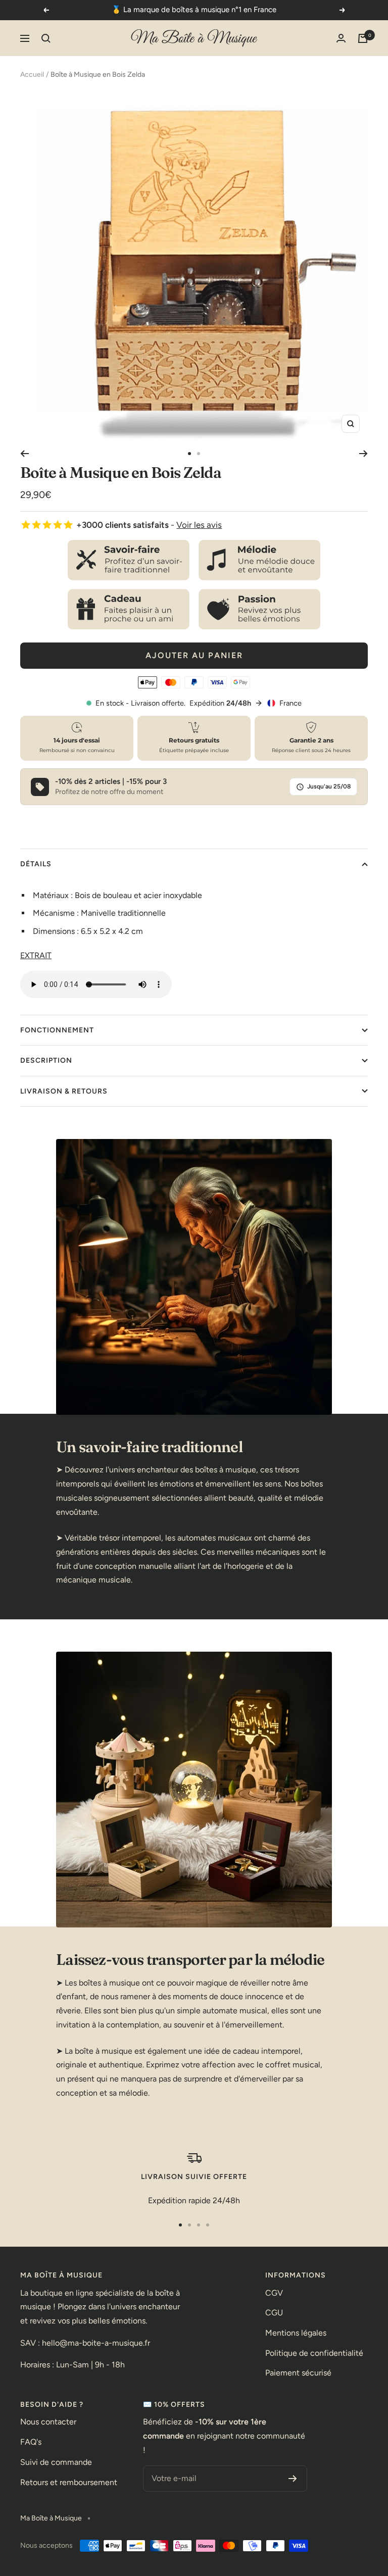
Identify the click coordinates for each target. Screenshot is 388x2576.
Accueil (32, 75)
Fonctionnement (57, 1030)
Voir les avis (199, 525)
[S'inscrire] (293, 2479)
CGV (274, 2293)
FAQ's (31, 2442)
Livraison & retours (64, 1091)
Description (46, 1060)
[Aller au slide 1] (189, 454)
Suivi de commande (56, 2462)
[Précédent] (25, 454)
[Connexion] (341, 38)
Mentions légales (296, 2333)
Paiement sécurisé (298, 2373)
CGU (274, 2313)
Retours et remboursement (69, 2482)
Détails (36, 864)
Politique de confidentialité (314, 2353)
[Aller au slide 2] (199, 454)
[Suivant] (363, 454)
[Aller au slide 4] (208, 2225)
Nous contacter (48, 2422)
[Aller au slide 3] (199, 2225)
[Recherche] (46, 38)
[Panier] (363, 38)
